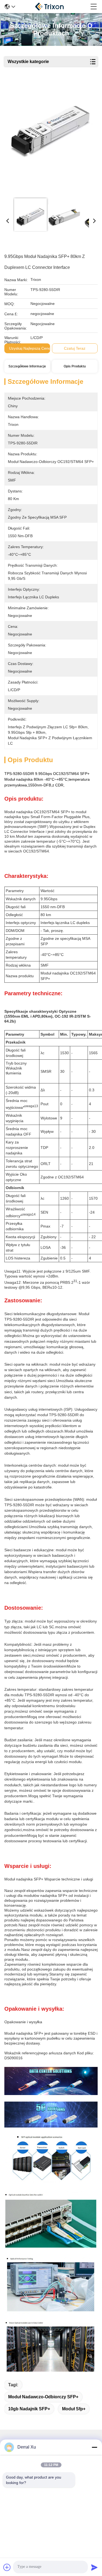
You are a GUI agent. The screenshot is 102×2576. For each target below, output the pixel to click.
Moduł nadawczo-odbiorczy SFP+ (43, 2397)
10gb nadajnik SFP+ (29, 2409)
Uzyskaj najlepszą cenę (30, 348)
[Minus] (94, 2447)
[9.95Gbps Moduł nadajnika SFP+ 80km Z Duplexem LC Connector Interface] (50, 137)
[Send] (94, 2567)
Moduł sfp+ (74, 2409)
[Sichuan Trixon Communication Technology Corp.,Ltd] (53, 7)
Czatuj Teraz (75, 348)
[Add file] (7, 2567)
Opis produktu (75, 366)
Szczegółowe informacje (27, 366)
